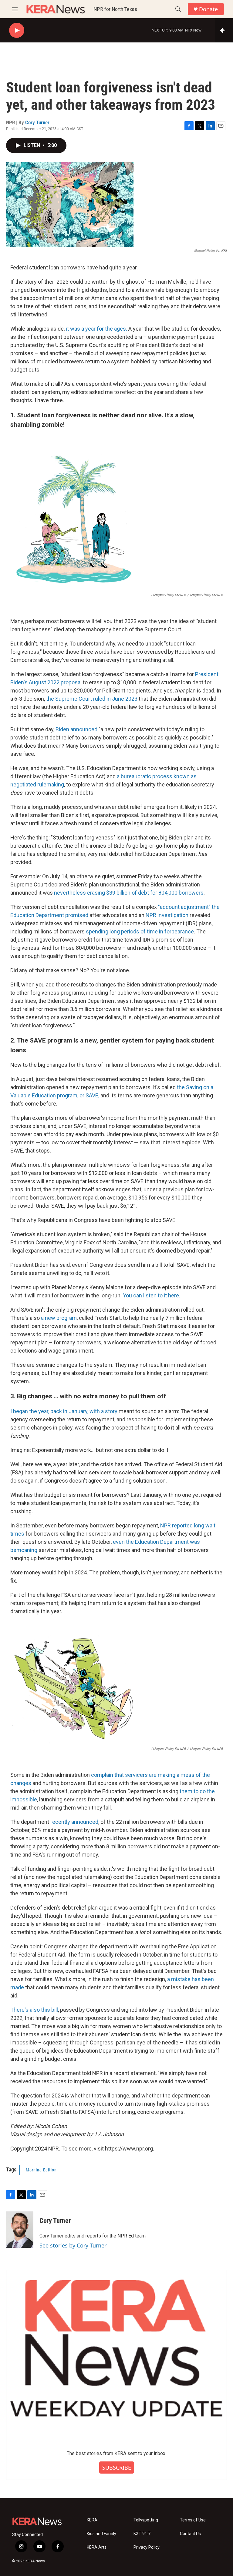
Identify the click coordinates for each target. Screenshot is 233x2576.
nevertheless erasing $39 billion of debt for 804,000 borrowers (129, 893)
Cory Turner (37, 122)
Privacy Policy (147, 2547)
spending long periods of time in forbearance (140, 931)
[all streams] (224, 30)
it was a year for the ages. (96, 329)
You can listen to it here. (152, 1295)
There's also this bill (34, 2010)
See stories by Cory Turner (73, 2245)
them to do (193, 1791)
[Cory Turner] (20, 2230)
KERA (92, 2520)
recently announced (74, 1822)
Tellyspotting (146, 2520)
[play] (17, 30)
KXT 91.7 (142, 2534)
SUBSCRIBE (117, 2468)
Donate (208, 9)
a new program (59, 1318)
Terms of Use (193, 2520)
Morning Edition (41, 2170)
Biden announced (76, 729)
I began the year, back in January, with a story (64, 1411)
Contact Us (190, 2534)
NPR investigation (167, 915)
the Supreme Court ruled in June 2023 (92, 699)
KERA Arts (97, 2547)
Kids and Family (101, 2534)
